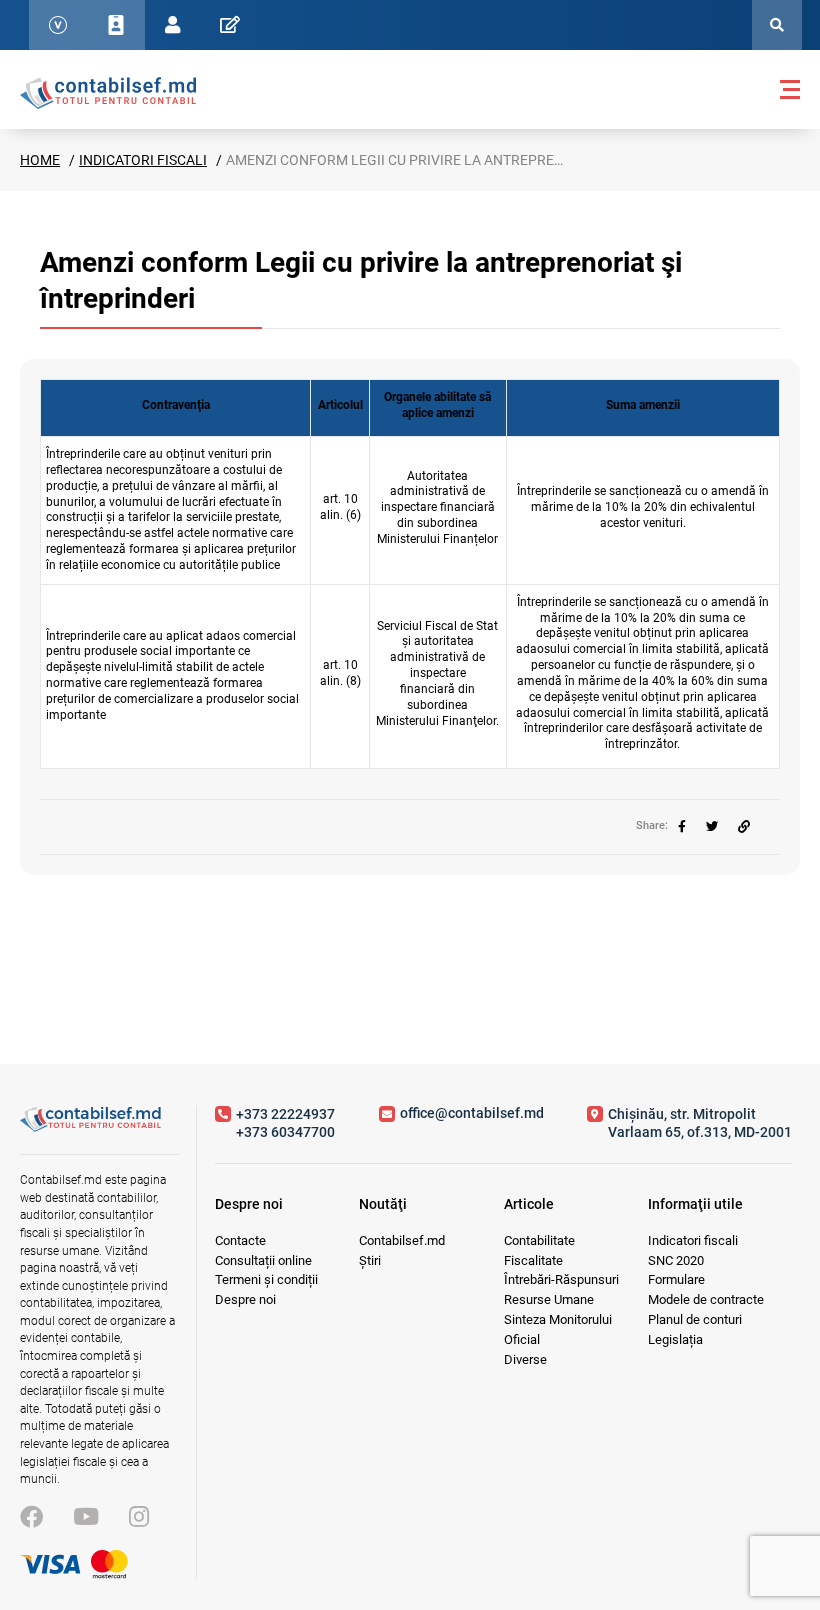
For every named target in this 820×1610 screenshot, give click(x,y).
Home (40, 160)
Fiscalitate (533, 1260)
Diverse (525, 1359)
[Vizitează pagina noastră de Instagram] (139, 1517)
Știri (370, 1260)
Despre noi (245, 1299)
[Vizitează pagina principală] (108, 92)
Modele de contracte (706, 1299)
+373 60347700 (285, 1132)
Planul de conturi (695, 1319)
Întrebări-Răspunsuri (561, 1279)
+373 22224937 (285, 1114)
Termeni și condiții (266, 1279)
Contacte (240, 1240)
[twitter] (712, 827)
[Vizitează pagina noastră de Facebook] (31, 1517)
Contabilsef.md (402, 1240)
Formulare (676, 1279)
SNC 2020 (676, 1260)
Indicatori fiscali (143, 160)
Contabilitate (539, 1240)
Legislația (675, 1339)
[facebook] (682, 827)
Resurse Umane (549, 1299)
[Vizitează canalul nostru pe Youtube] (86, 1517)
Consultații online (263, 1260)
